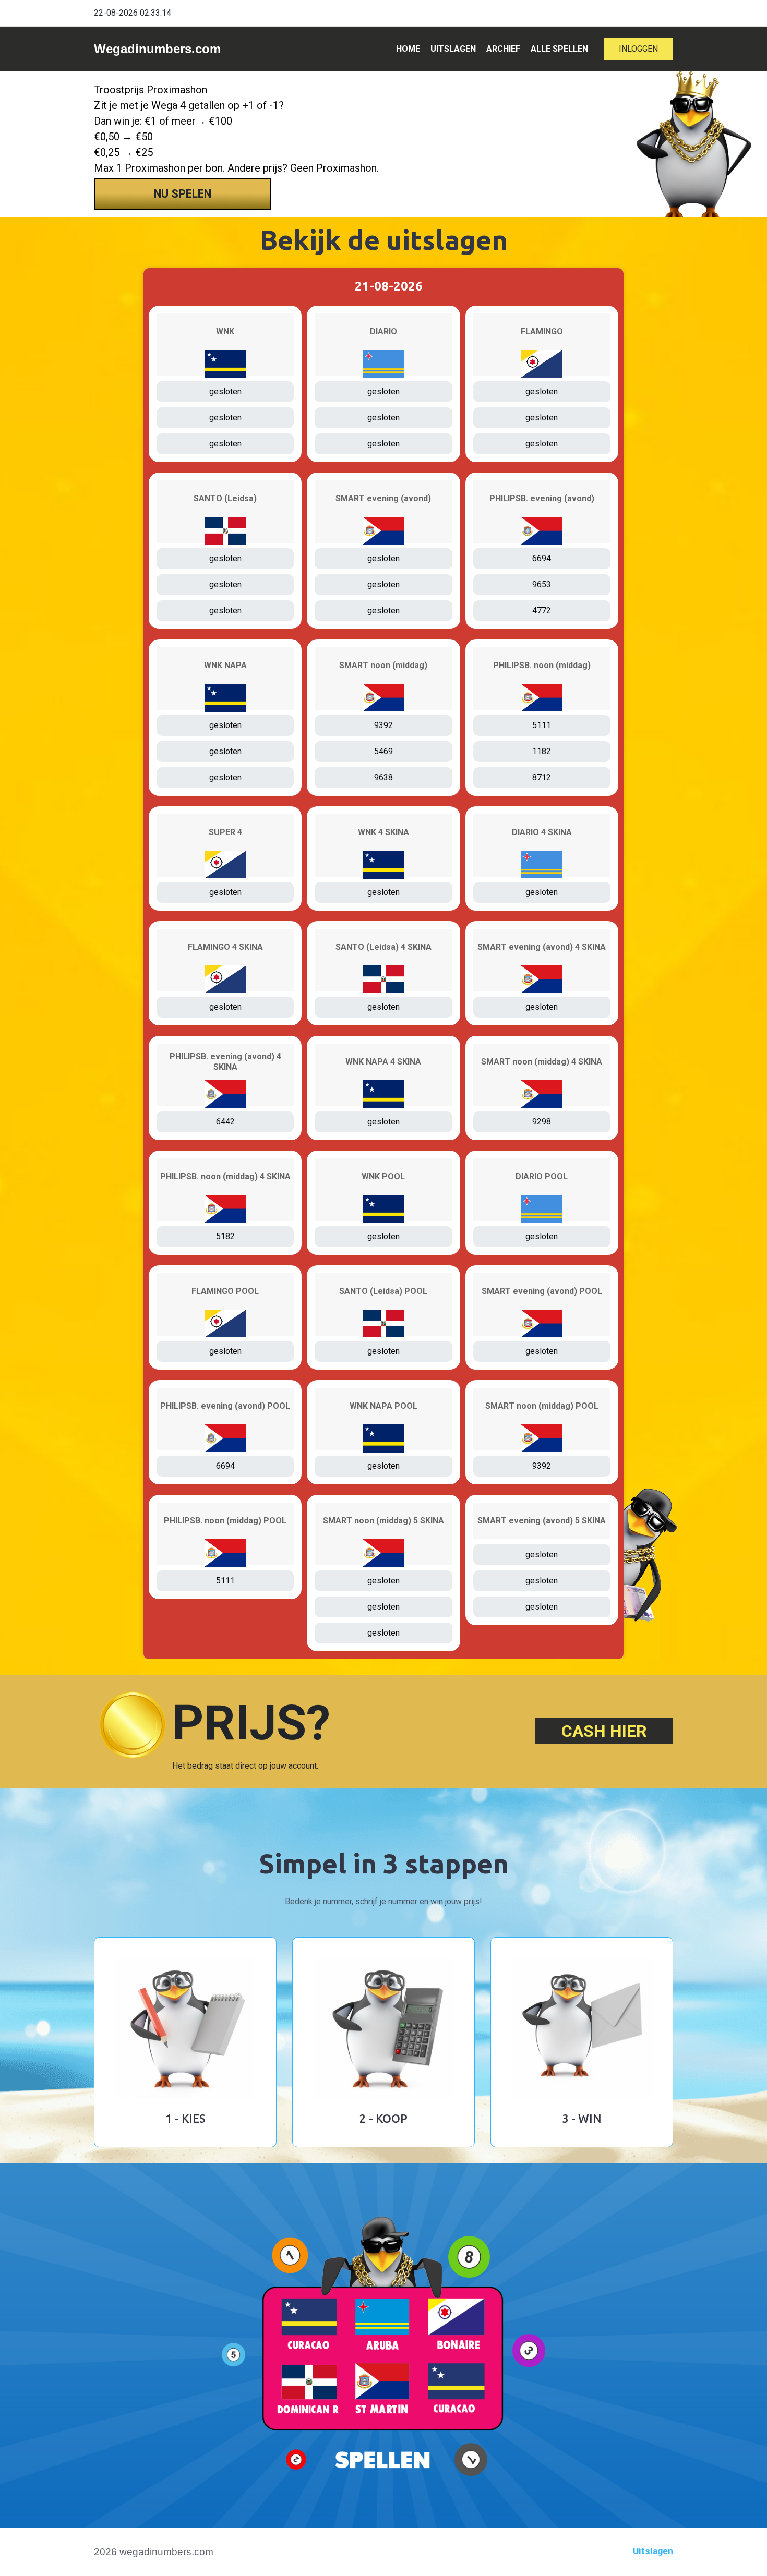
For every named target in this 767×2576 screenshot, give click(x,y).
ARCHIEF (503, 49)
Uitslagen (653, 2551)
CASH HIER (604, 1731)
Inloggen (638, 49)
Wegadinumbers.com (157, 49)
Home (408, 49)
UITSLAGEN (453, 49)
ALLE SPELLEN (559, 49)
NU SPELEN (183, 194)
